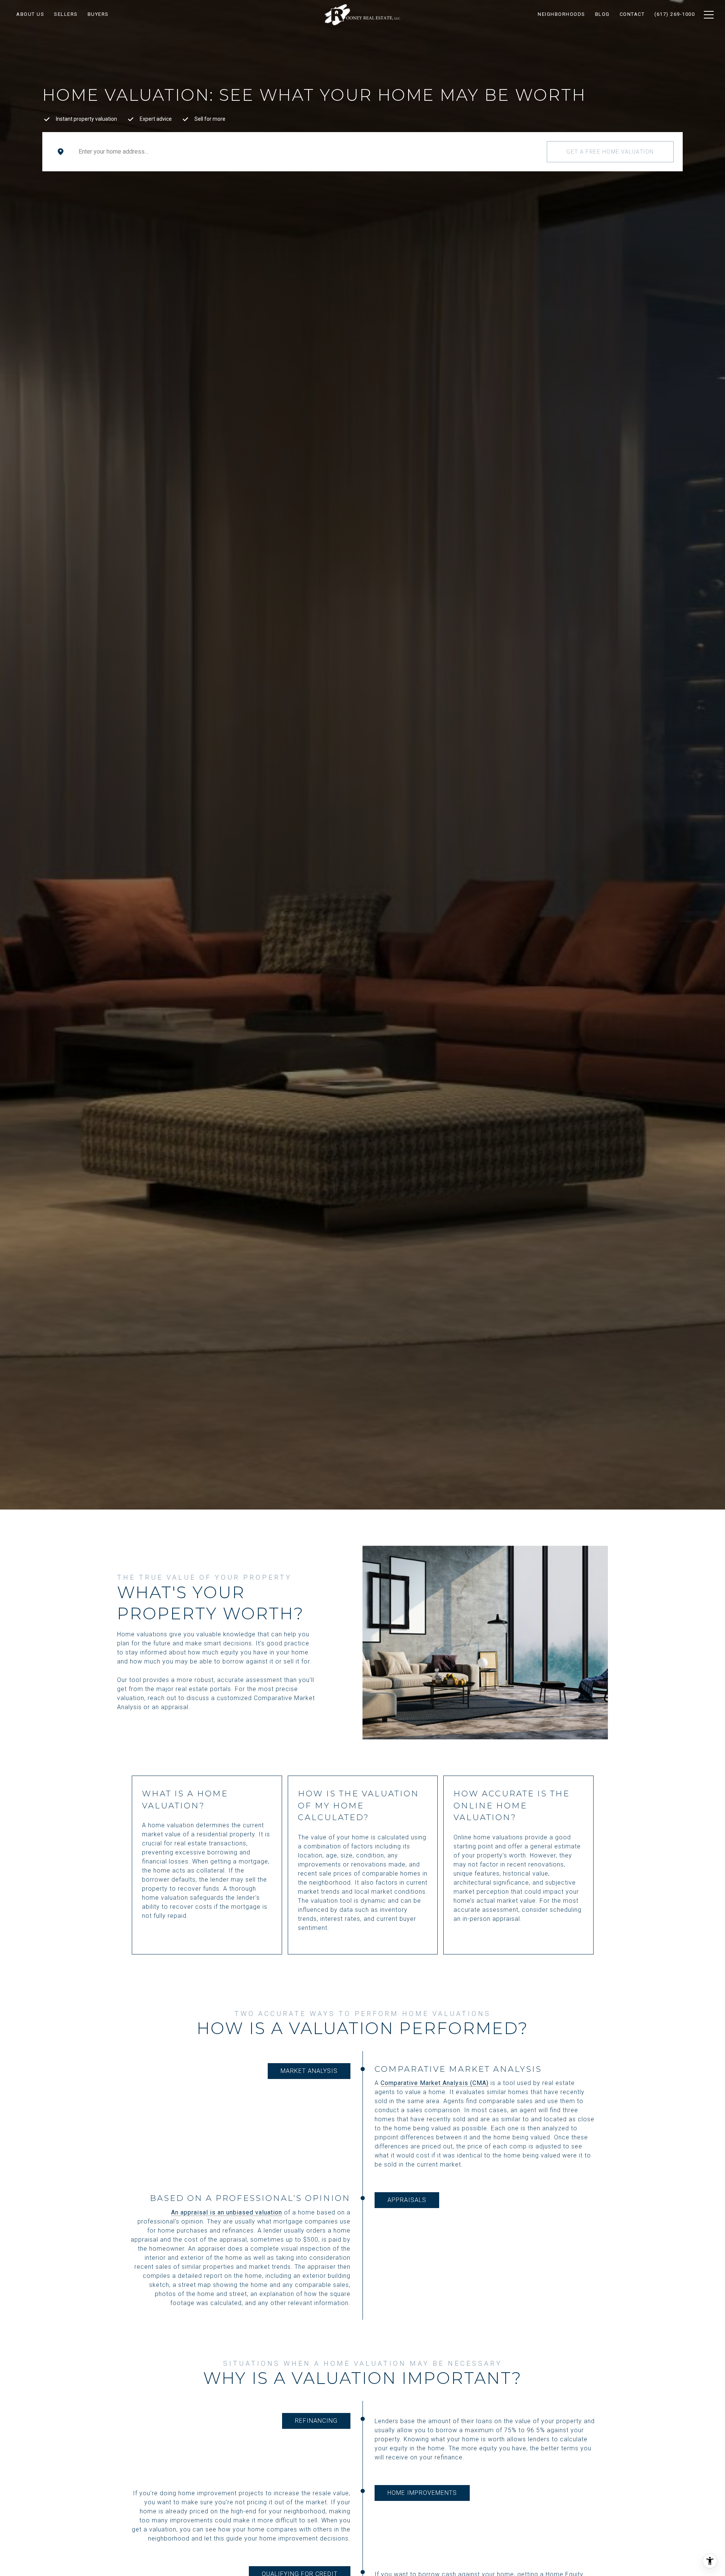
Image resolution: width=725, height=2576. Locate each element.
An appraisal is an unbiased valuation (227, 2212)
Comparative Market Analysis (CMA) (435, 2083)
